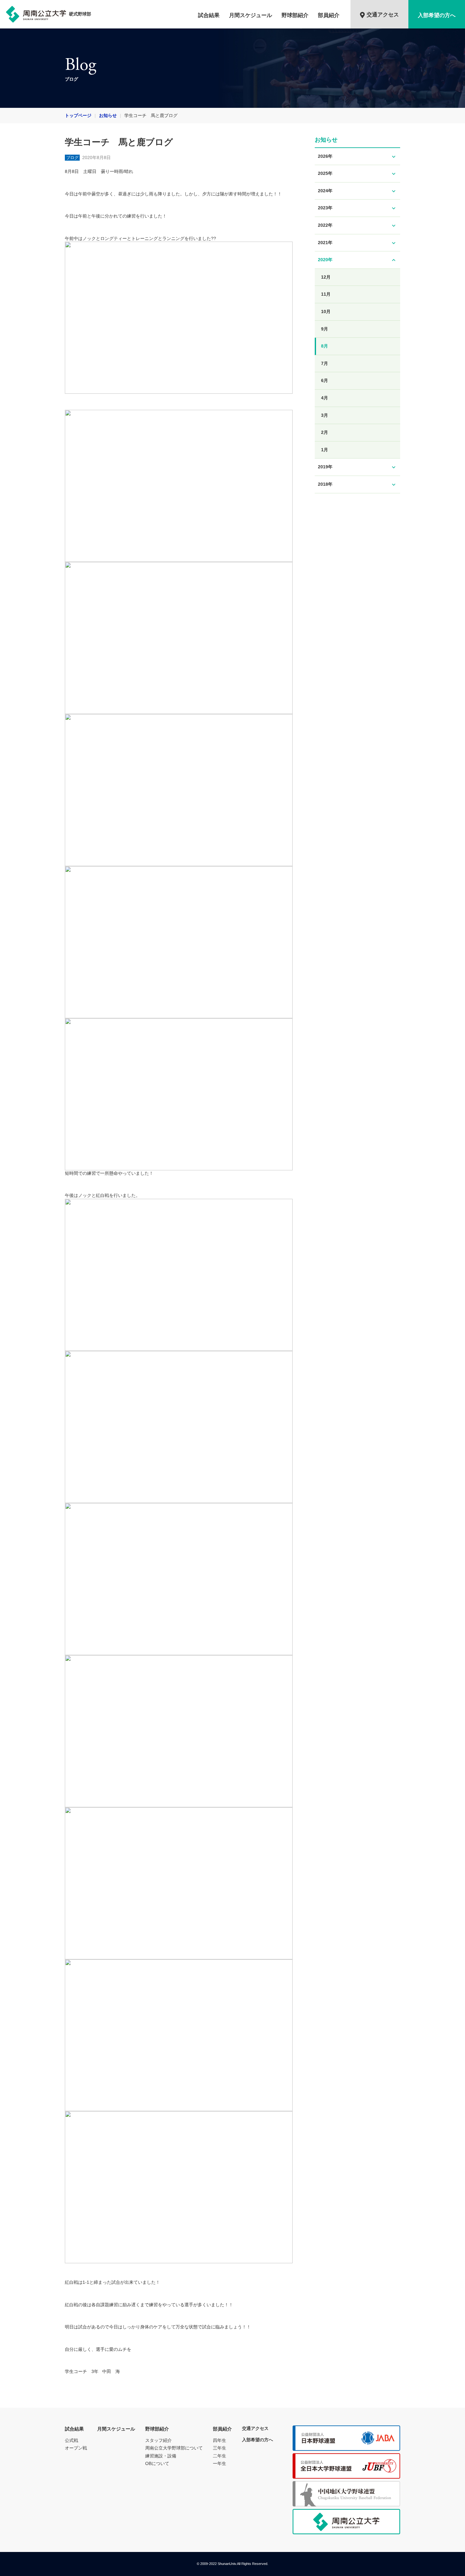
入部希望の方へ (437, 15)
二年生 (220, 2456)
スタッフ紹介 (158, 2440)
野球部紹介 (295, 15)
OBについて (157, 2463)
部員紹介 (329, 15)
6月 (325, 380)
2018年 (357, 485)
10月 (326, 311)
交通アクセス (383, 15)
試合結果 (209, 15)
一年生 (220, 2463)
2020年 (357, 260)
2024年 (357, 191)
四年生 (220, 2440)
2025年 (357, 174)
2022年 (357, 226)
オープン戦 (76, 2448)
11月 (326, 294)
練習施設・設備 (161, 2456)
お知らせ (108, 115)
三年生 (220, 2448)
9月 (325, 329)
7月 (325, 363)
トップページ (78, 115)
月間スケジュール (251, 15)
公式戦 (71, 2440)
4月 (325, 398)
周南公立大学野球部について (174, 2448)
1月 (325, 450)
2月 (325, 432)
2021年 (357, 243)
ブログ (72, 158)
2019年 (357, 467)
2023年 (357, 208)
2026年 (357, 157)
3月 (325, 415)
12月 (326, 277)
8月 (325, 346)
